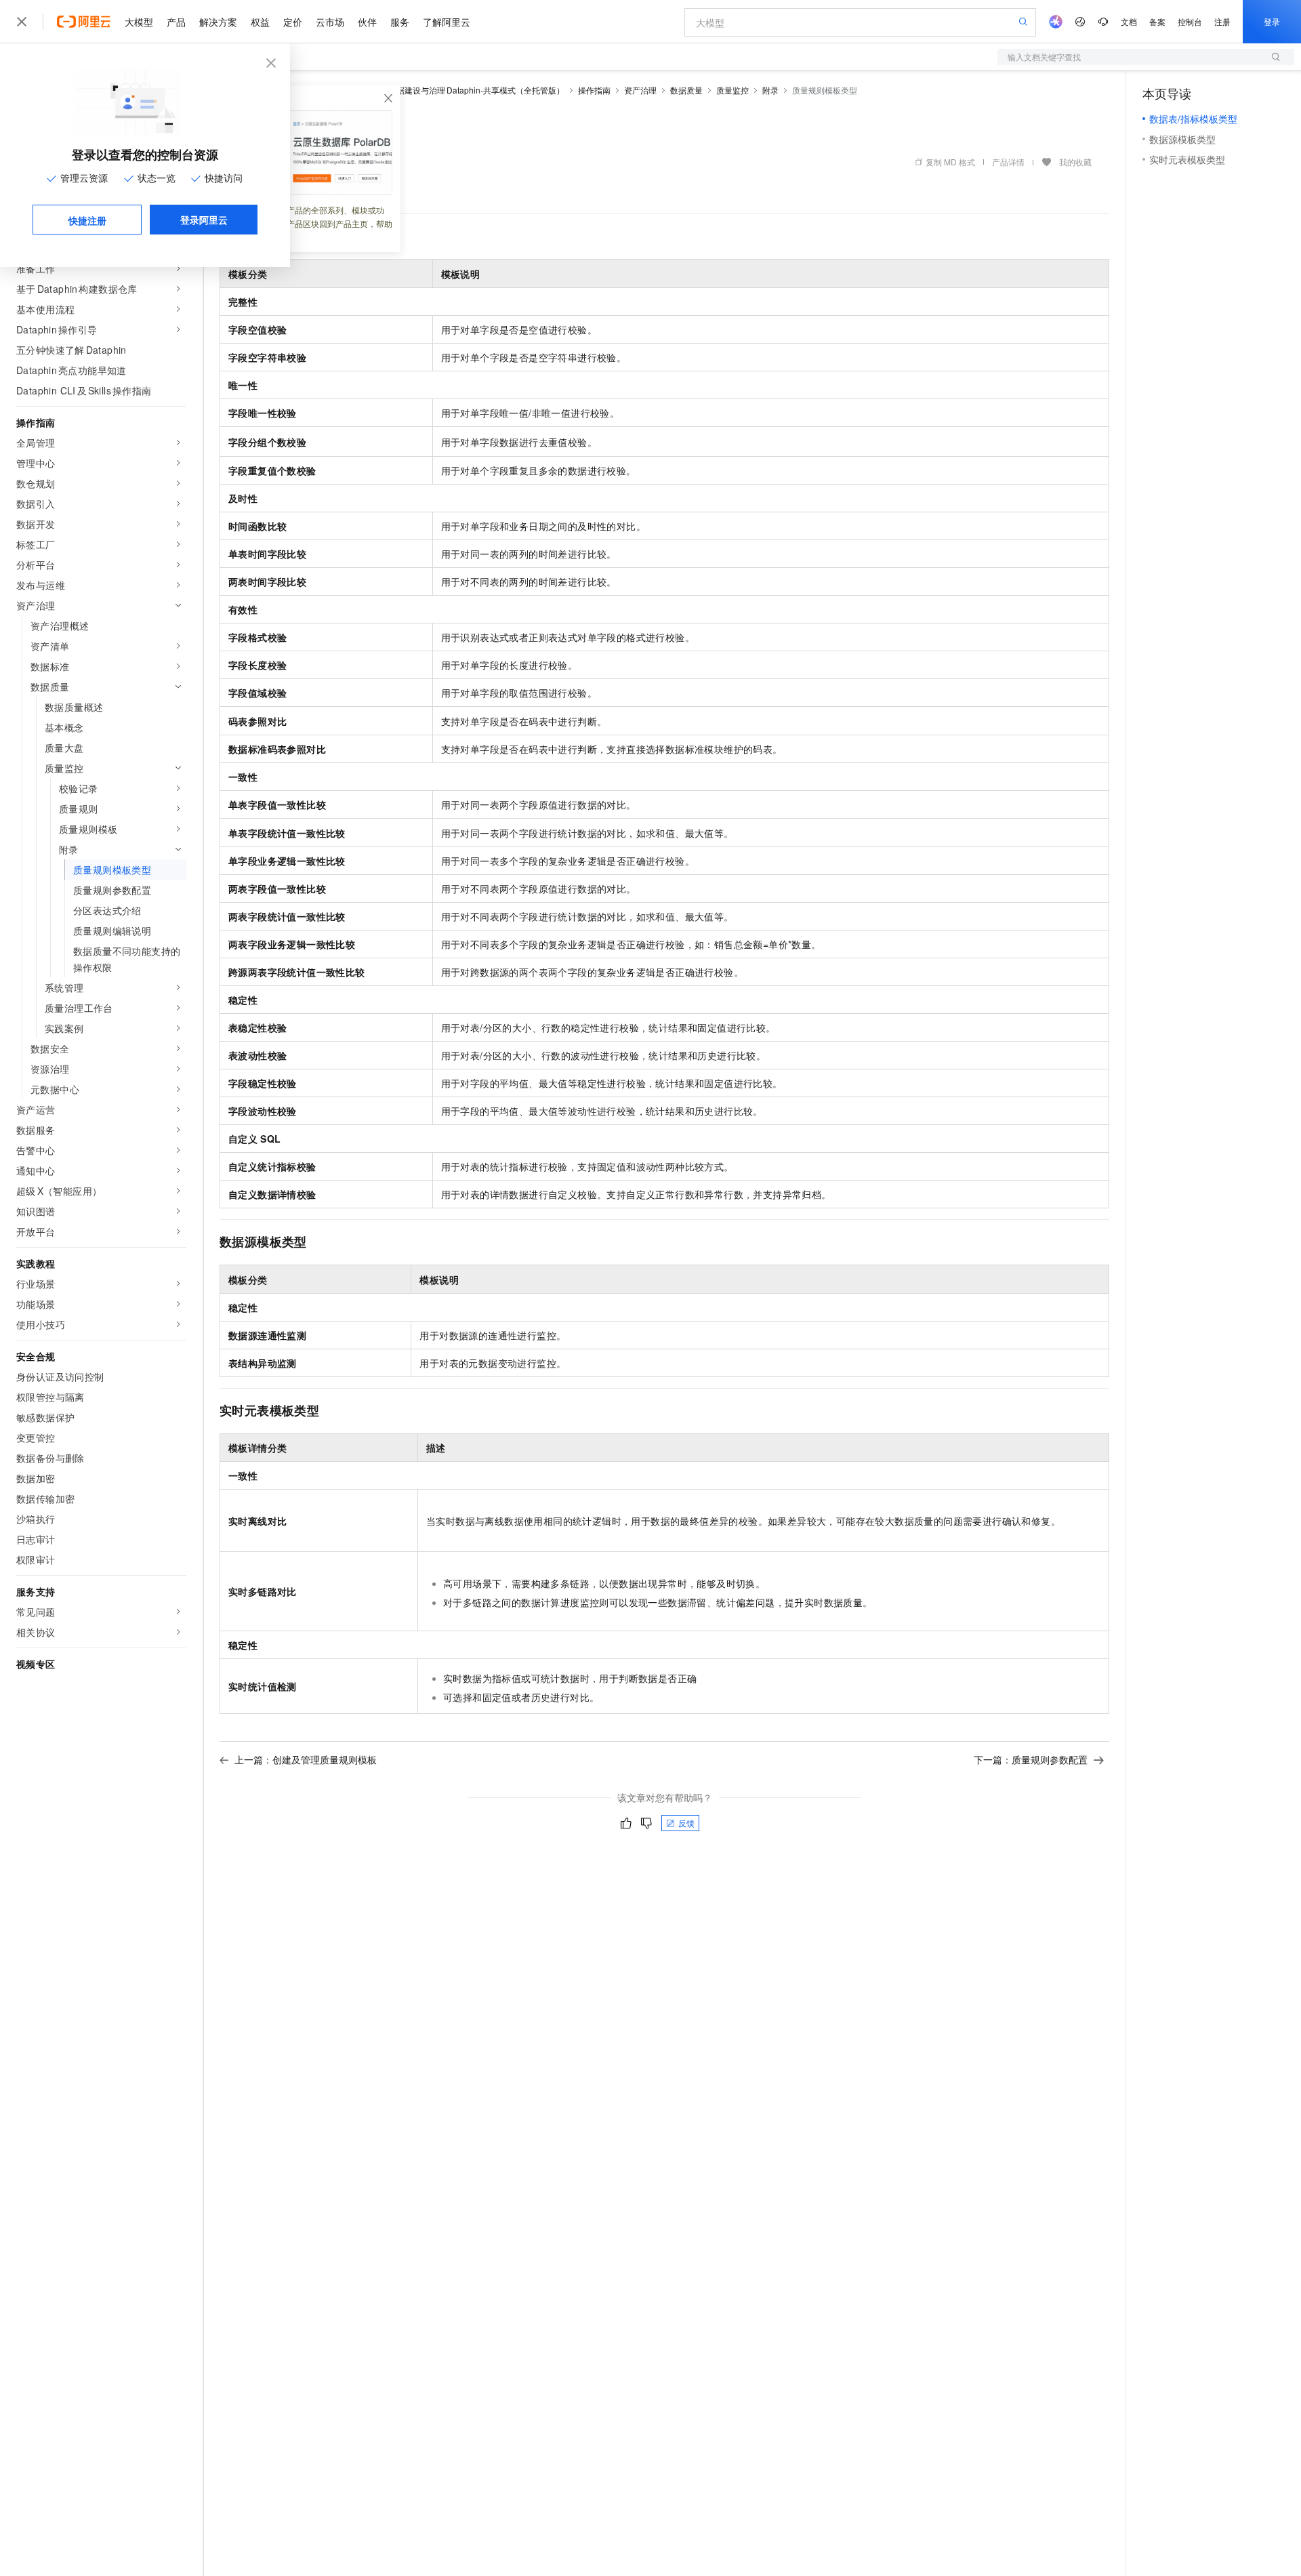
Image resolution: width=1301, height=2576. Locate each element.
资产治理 (640, 90)
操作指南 (594, 90)
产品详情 (1008, 162)
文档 (1129, 21)
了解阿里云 (447, 22)
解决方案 (218, 22)
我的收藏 (1075, 162)
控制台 (1190, 21)
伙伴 (367, 22)
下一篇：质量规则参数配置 (1031, 1759)
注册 (1222, 21)
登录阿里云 (204, 220)
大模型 (139, 22)
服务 (400, 22)
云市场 (330, 22)
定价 (293, 22)
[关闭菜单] (22, 22)
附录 (770, 90)
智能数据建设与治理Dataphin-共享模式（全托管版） (468, 90)
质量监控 (732, 90)
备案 (1157, 21)
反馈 (686, 1823)
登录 (1272, 21)
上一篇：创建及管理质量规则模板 (306, 1759)
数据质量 (686, 90)
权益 (260, 22)
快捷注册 (87, 220)
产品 (176, 22)
